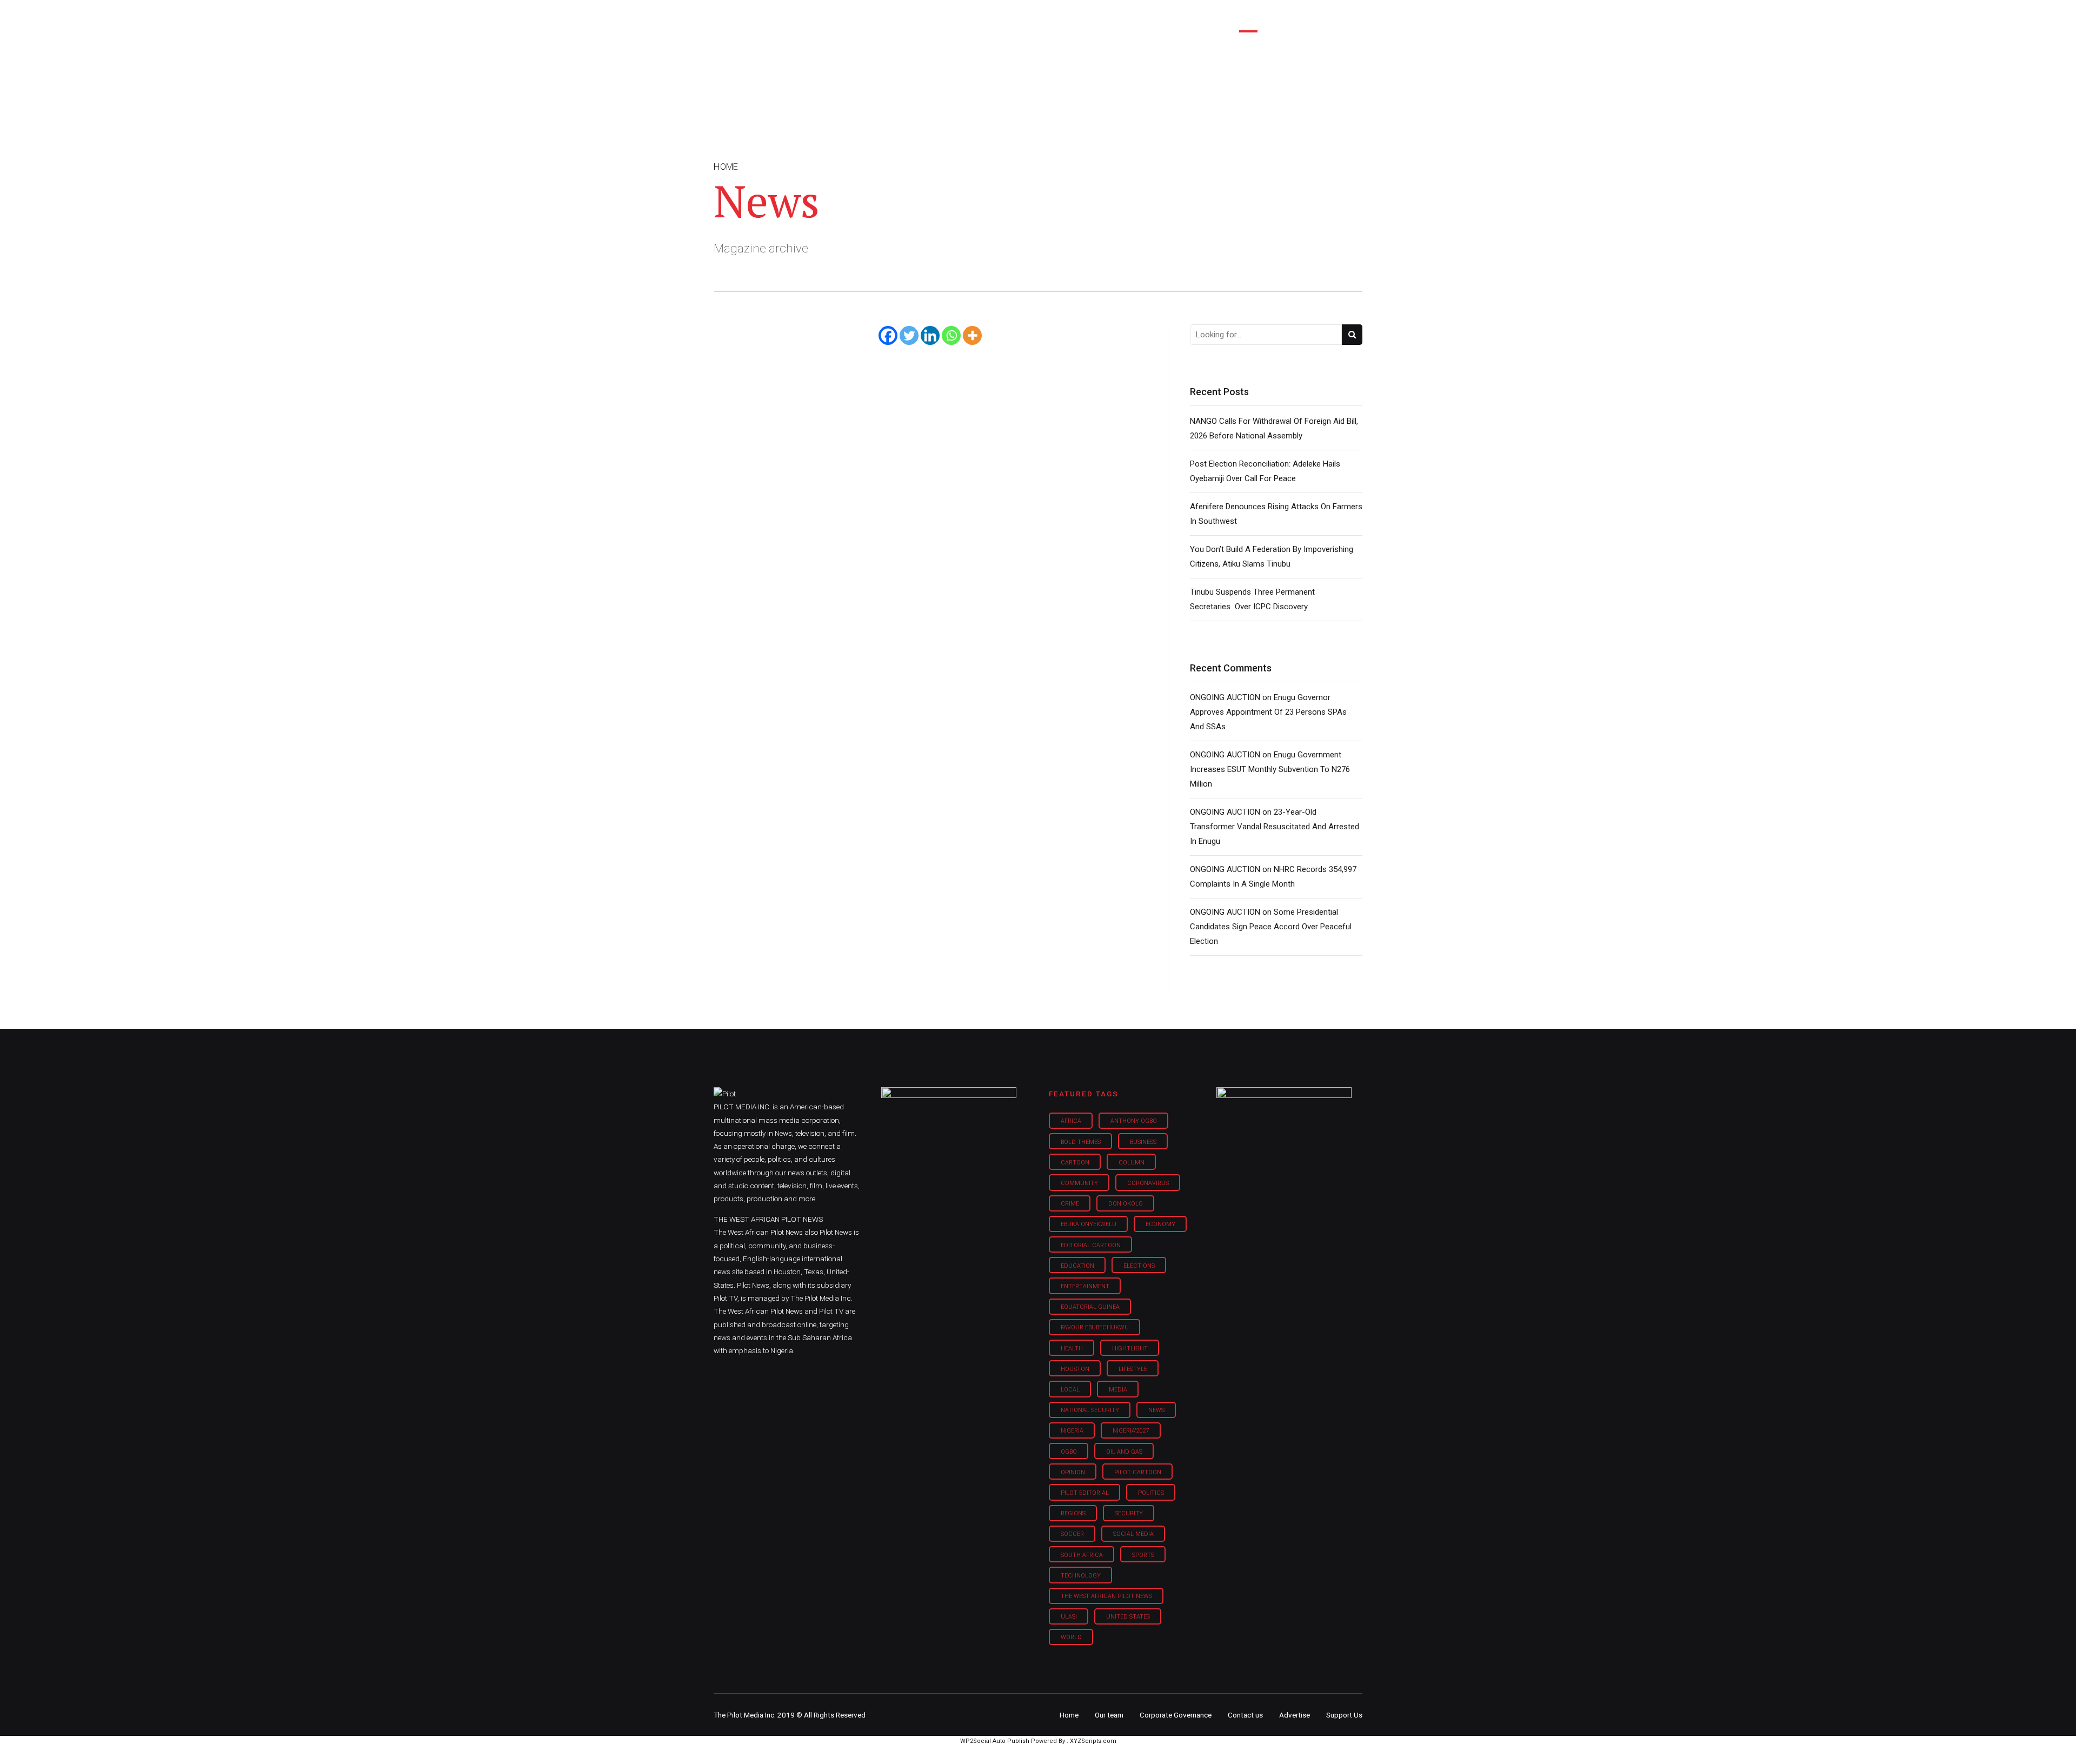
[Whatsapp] (951, 335)
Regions (1073, 1513)
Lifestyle (1074, 16)
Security (1129, 1513)
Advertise (1295, 1715)
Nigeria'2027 (1131, 1431)
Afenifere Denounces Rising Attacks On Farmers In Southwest (1276, 514)
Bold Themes (1081, 1142)
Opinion (1129, 16)
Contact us (1245, 1715)
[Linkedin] (930, 335)
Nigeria (1072, 1431)
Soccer (1072, 1534)
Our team (1109, 1715)
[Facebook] (888, 335)
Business (1015, 16)
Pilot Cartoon (1138, 1472)
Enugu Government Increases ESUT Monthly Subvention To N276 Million (1270, 769)
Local (1070, 1390)
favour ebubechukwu (1095, 1327)
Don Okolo (1126, 1204)
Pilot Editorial (1085, 1493)
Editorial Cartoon (1091, 1245)
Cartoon (1075, 1163)
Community (1079, 1183)
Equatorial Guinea (1090, 1307)
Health (1072, 1349)
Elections (1139, 1266)
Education (1077, 1266)
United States (1128, 1617)
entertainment (1085, 1286)
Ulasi (1069, 1617)
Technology (1081, 1576)
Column (1132, 1163)
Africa (1071, 1121)
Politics (1151, 1493)
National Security (1090, 1410)
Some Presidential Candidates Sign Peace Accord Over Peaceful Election (1271, 927)
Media (1118, 1390)
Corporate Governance (1176, 1715)
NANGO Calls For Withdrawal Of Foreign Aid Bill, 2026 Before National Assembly (1274, 428)
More (1248, 16)
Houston (1075, 1369)
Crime (1070, 1204)
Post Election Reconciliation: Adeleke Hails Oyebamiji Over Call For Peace (1265, 471)
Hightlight (1130, 1349)
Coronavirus (1148, 1183)
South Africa (1082, 1555)
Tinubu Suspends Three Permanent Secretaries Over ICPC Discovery (1252, 599)
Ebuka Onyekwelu (1089, 1224)
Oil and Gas (1124, 1452)
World (1071, 1637)
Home (961, 16)
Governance (1191, 16)
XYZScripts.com (1093, 1741)
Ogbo (1069, 1452)
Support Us (1304, 16)
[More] (972, 335)
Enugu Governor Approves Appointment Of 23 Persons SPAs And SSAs (1268, 712)
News (1156, 1410)
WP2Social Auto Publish (995, 1741)
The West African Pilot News (1106, 1596)
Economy (1160, 1224)
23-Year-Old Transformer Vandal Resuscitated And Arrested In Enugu (1275, 827)
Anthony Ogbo (1134, 1121)
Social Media (1133, 1534)
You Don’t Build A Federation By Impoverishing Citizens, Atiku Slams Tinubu (1272, 557)
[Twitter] (909, 335)
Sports (1143, 1555)
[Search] (1355, 7)
